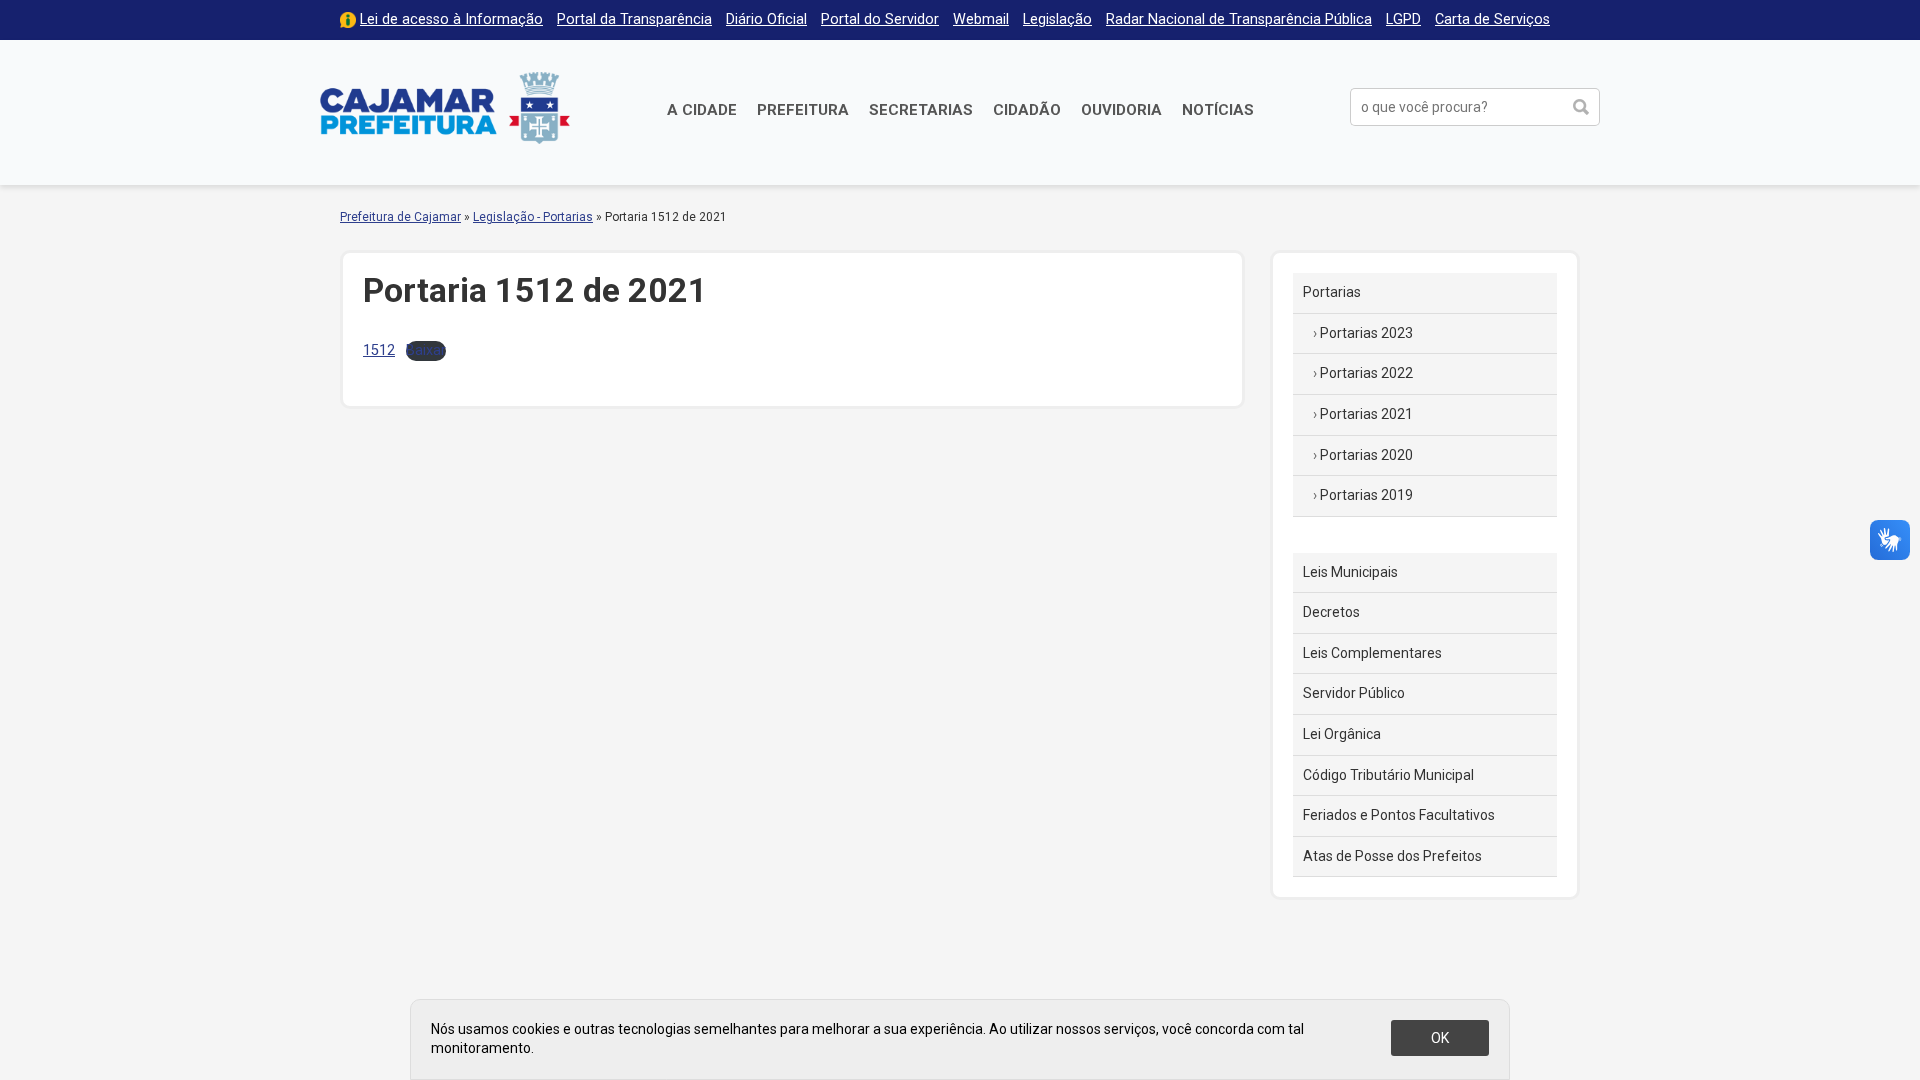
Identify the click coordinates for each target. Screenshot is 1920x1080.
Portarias (1332, 292)
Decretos (1331, 612)
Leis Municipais (1350, 572)
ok (1440, 1038)
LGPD (1403, 19)
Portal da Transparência (634, 19)
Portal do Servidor (880, 19)
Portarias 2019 (1366, 495)
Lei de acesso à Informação (451, 19)
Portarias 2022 (1366, 373)
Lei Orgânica (1342, 734)
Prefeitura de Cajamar (445, 107)
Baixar (426, 350)
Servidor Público (1354, 693)
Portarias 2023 (1366, 333)
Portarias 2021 (1366, 414)
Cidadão (1027, 110)
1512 (379, 350)
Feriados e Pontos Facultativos (1399, 815)
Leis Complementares (1372, 653)
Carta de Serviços (1492, 19)
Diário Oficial (766, 19)
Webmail (981, 19)
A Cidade (702, 110)
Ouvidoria (1121, 110)
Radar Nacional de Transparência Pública (1239, 19)
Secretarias (921, 110)
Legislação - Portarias (533, 217)
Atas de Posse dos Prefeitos (1392, 856)
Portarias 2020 (1366, 455)
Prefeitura (803, 110)
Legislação (1057, 19)
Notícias (1218, 110)
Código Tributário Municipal (1388, 775)
